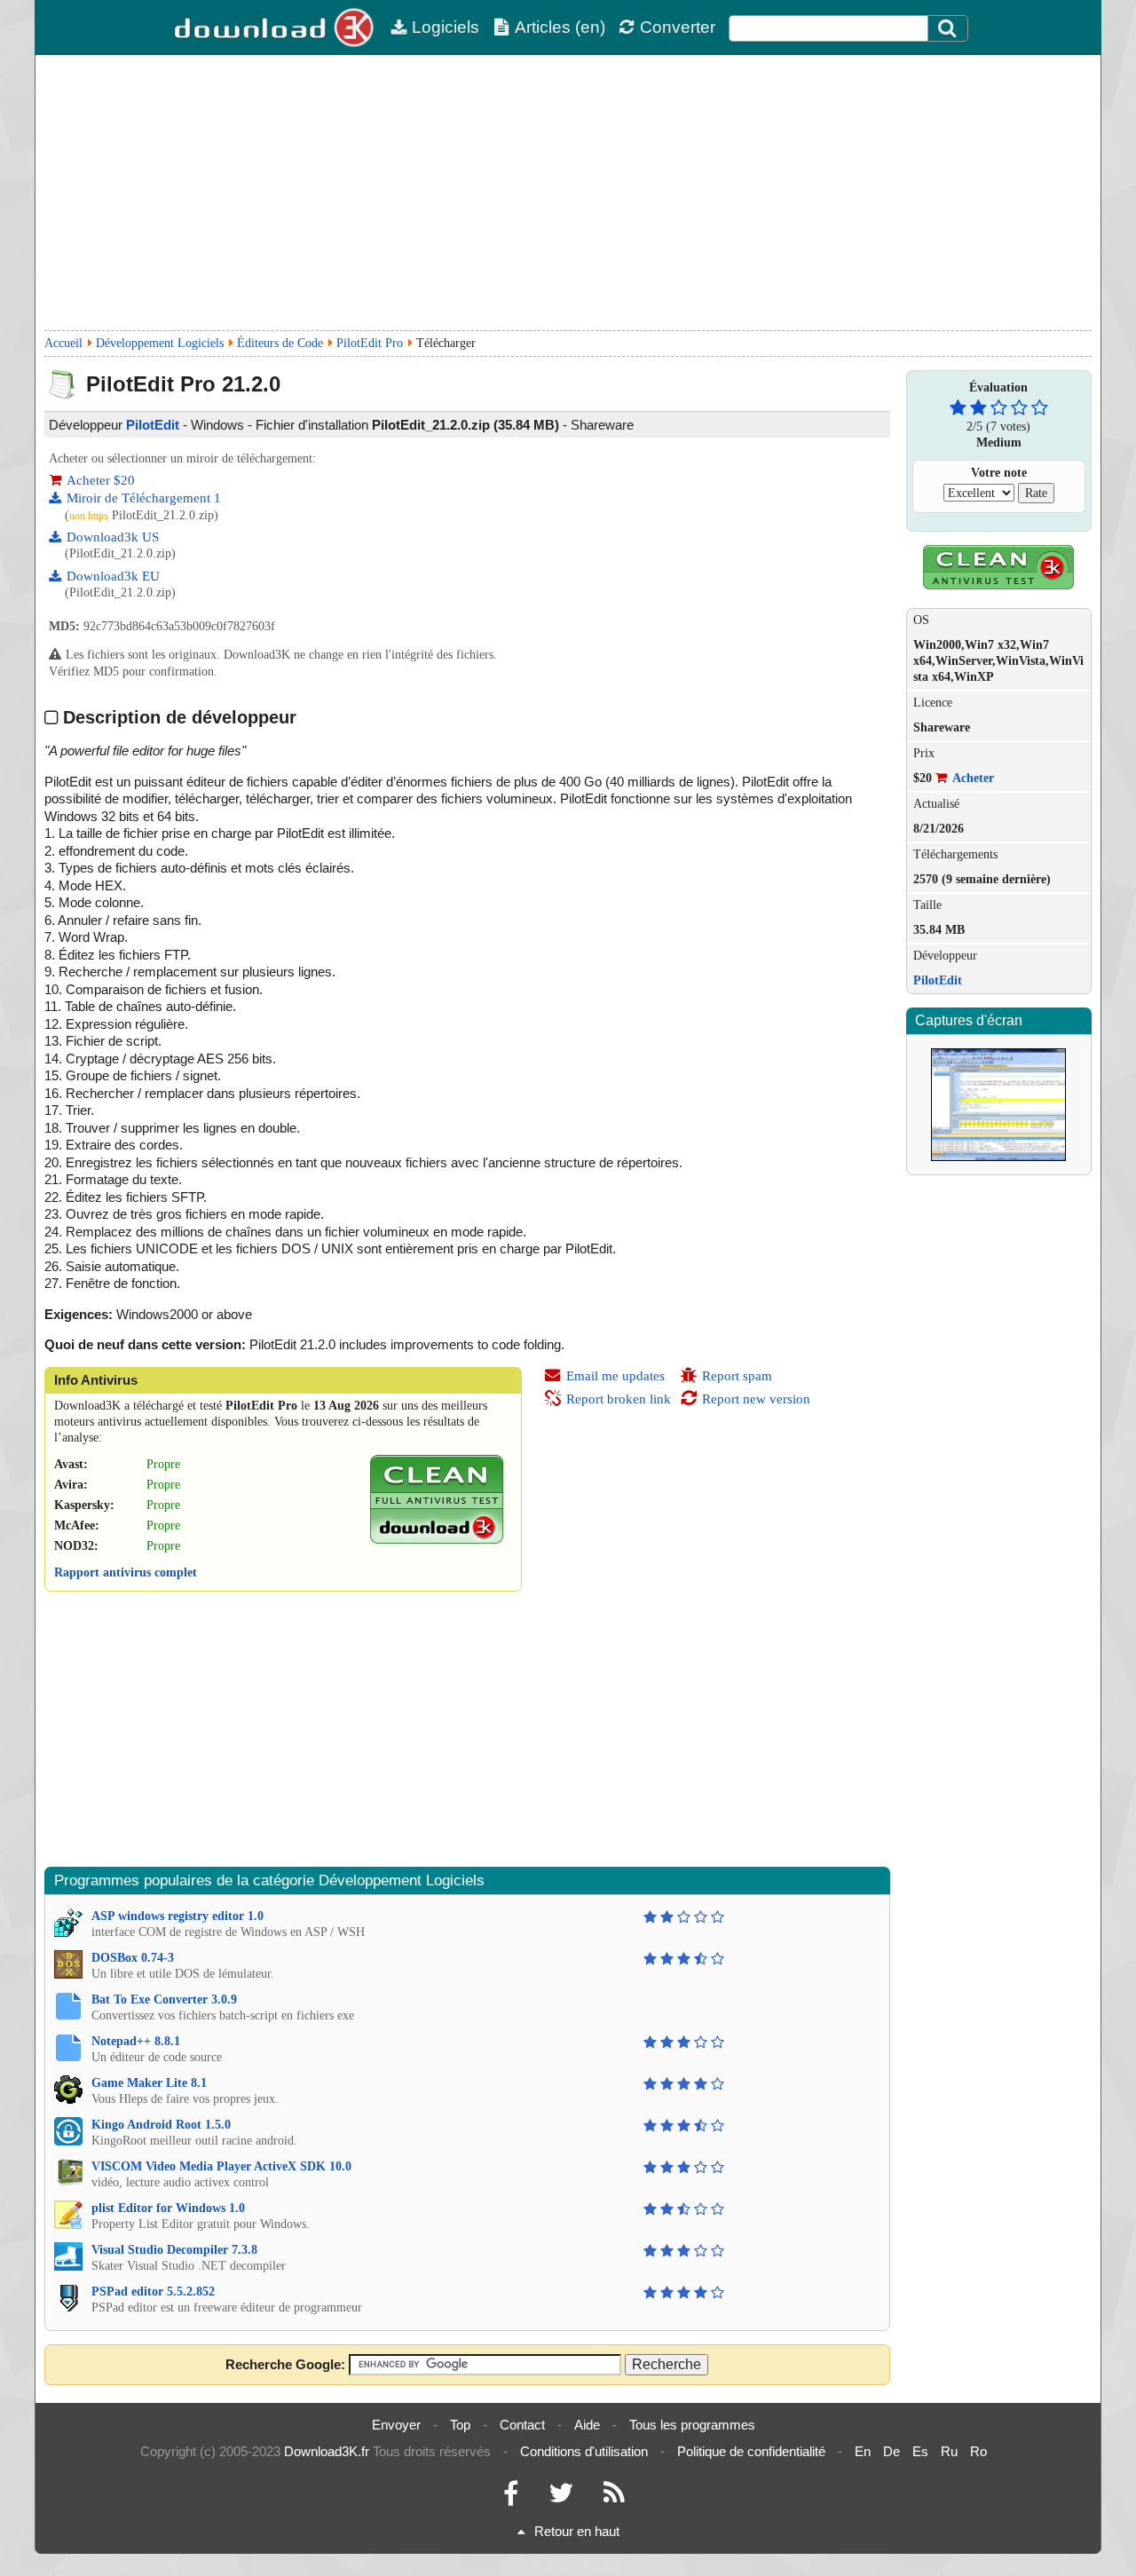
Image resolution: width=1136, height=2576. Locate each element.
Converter (678, 27)
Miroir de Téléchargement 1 (144, 498)
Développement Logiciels (160, 343)
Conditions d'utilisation (584, 2451)
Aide (587, 2425)
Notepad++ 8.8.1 (136, 2041)
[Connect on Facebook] (511, 2497)
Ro (978, 2451)
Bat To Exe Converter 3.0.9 (164, 1999)
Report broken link (619, 1399)
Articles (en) (560, 27)
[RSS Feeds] (614, 2497)
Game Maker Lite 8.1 (149, 2083)
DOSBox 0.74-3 (133, 1958)
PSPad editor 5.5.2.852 (153, 2292)
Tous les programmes (692, 2425)
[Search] (948, 28)
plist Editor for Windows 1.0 (168, 2208)
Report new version (756, 1399)
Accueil (63, 343)
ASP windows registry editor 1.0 (177, 1916)
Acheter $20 (101, 480)
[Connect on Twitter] (561, 2497)
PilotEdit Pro (370, 343)
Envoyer (396, 2425)
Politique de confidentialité (751, 2451)
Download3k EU (113, 576)
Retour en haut (577, 2531)
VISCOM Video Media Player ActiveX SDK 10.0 (221, 2166)
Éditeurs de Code (280, 343)
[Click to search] (950, 28)
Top (460, 2425)
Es (920, 2451)
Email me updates (615, 1376)
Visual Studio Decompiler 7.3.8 (174, 2250)
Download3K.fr (327, 2451)
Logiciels (446, 27)
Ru (949, 2451)
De (891, 2451)
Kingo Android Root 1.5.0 (161, 2125)
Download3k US (113, 537)
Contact (522, 2425)
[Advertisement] (568, 193)
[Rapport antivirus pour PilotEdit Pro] (437, 1540)
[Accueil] (275, 28)
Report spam (737, 1376)
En (863, 2451)
